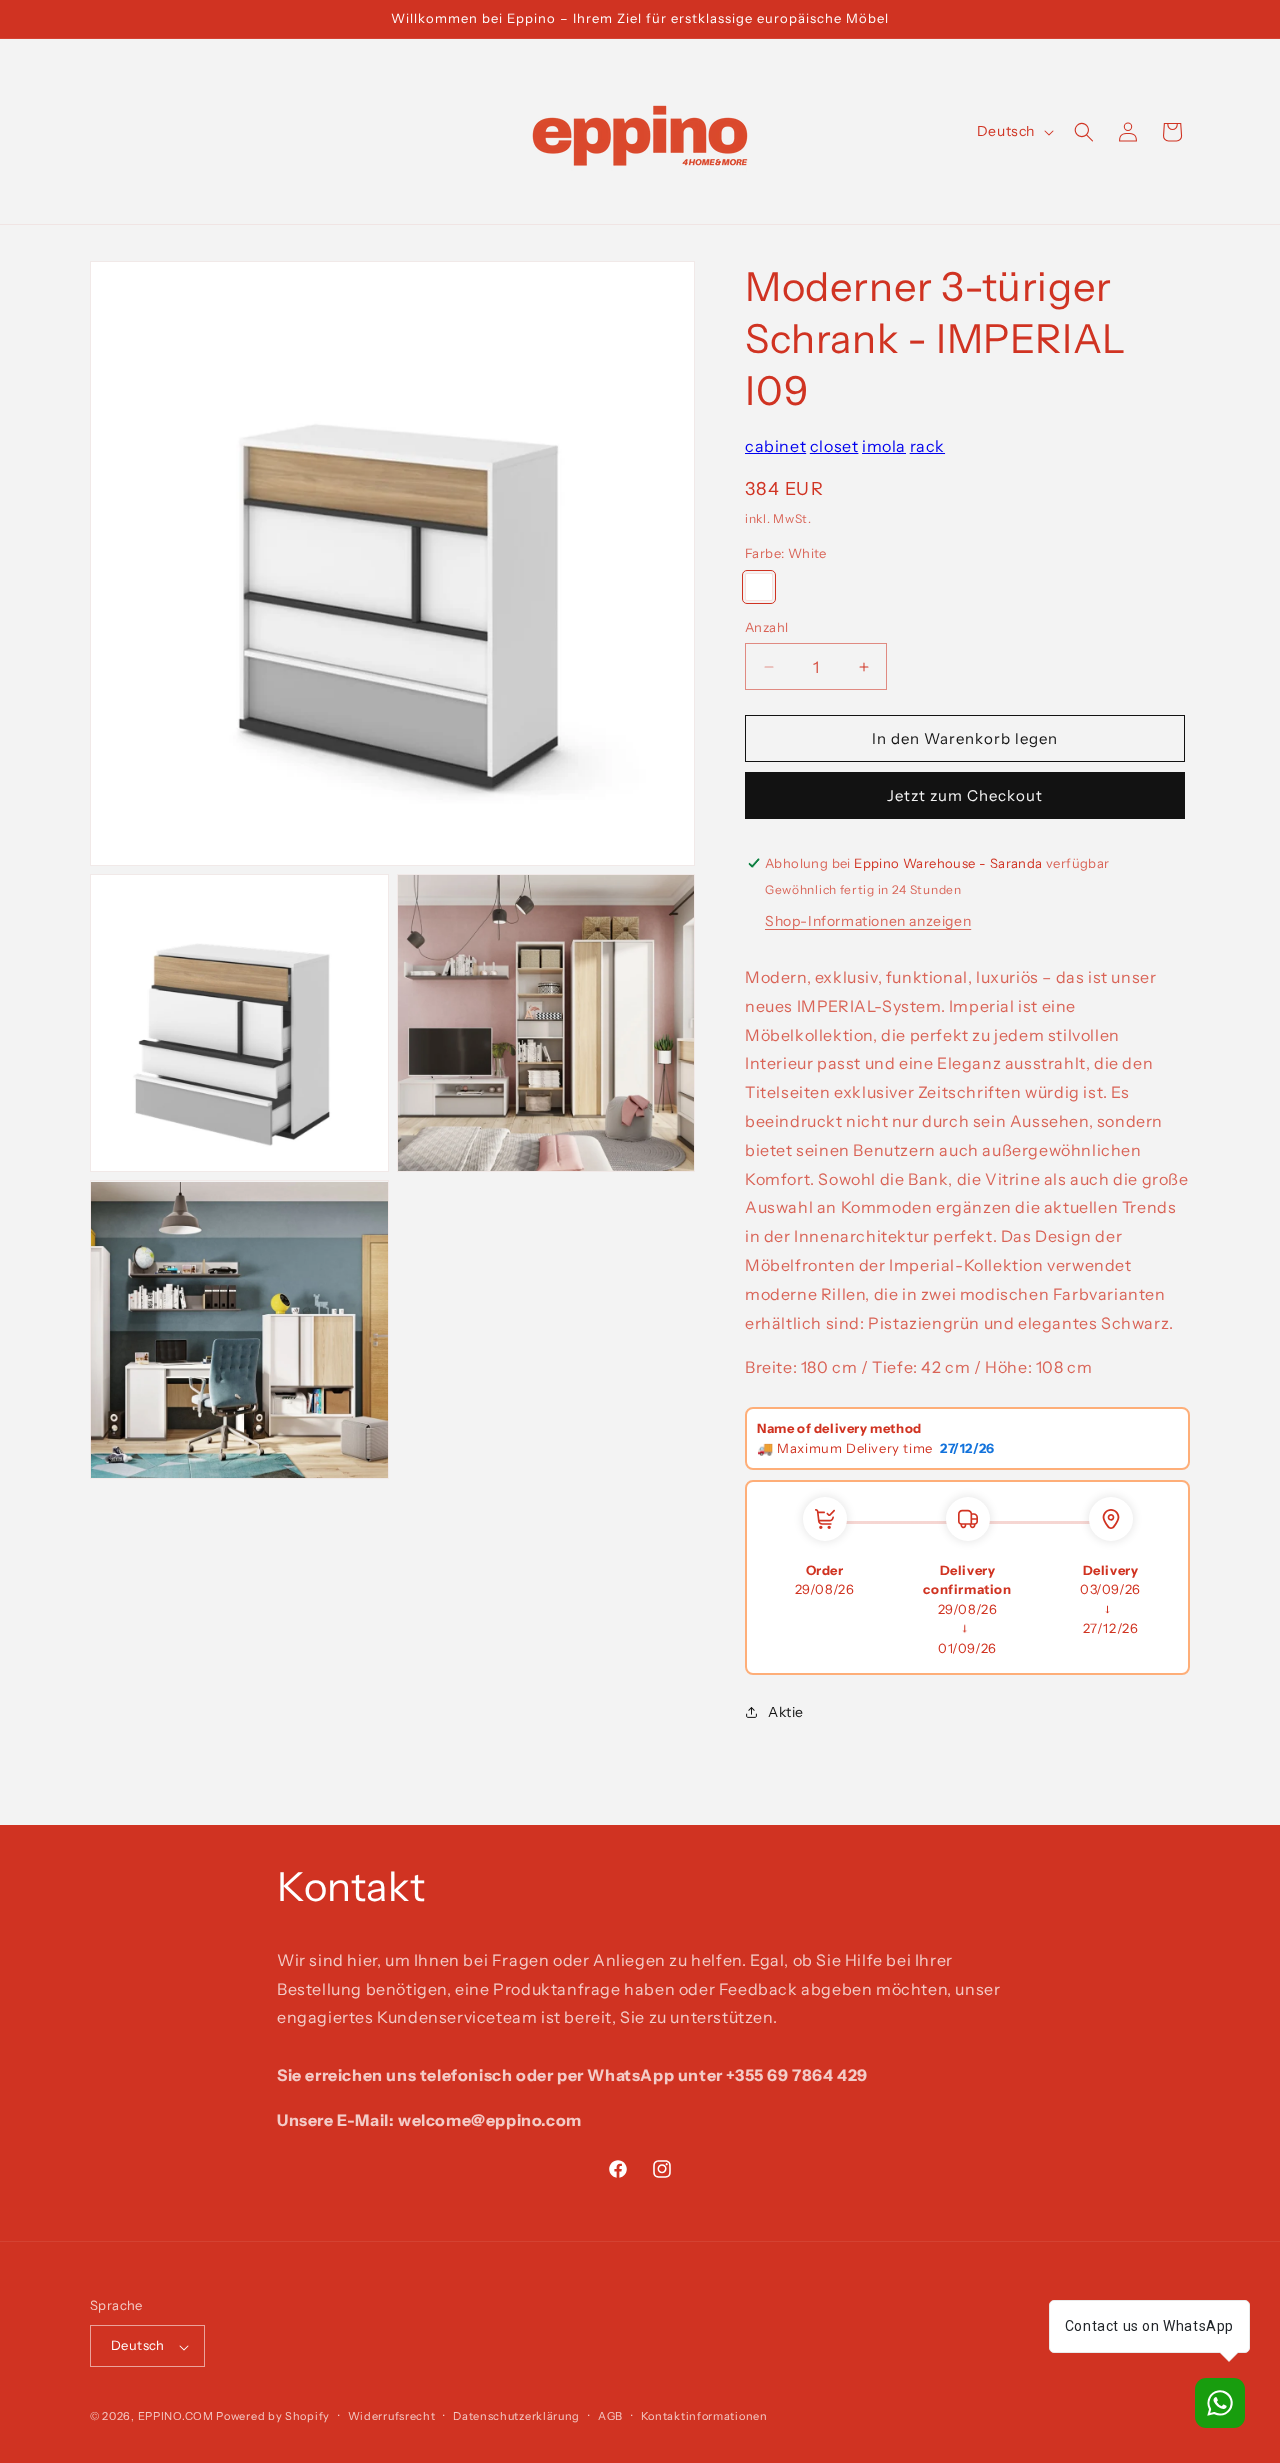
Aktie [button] (786, 1712)
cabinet (775, 446)
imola (884, 446)
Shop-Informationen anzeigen (868, 921)
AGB (610, 2417)
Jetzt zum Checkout (965, 795)
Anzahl (766, 627)
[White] (759, 587)
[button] (1084, 132)
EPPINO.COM (176, 2417)
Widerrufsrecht (392, 2417)
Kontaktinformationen (704, 2417)
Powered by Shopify (273, 2417)
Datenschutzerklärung (516, 2417)
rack (927, 446)
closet (834, 446)
